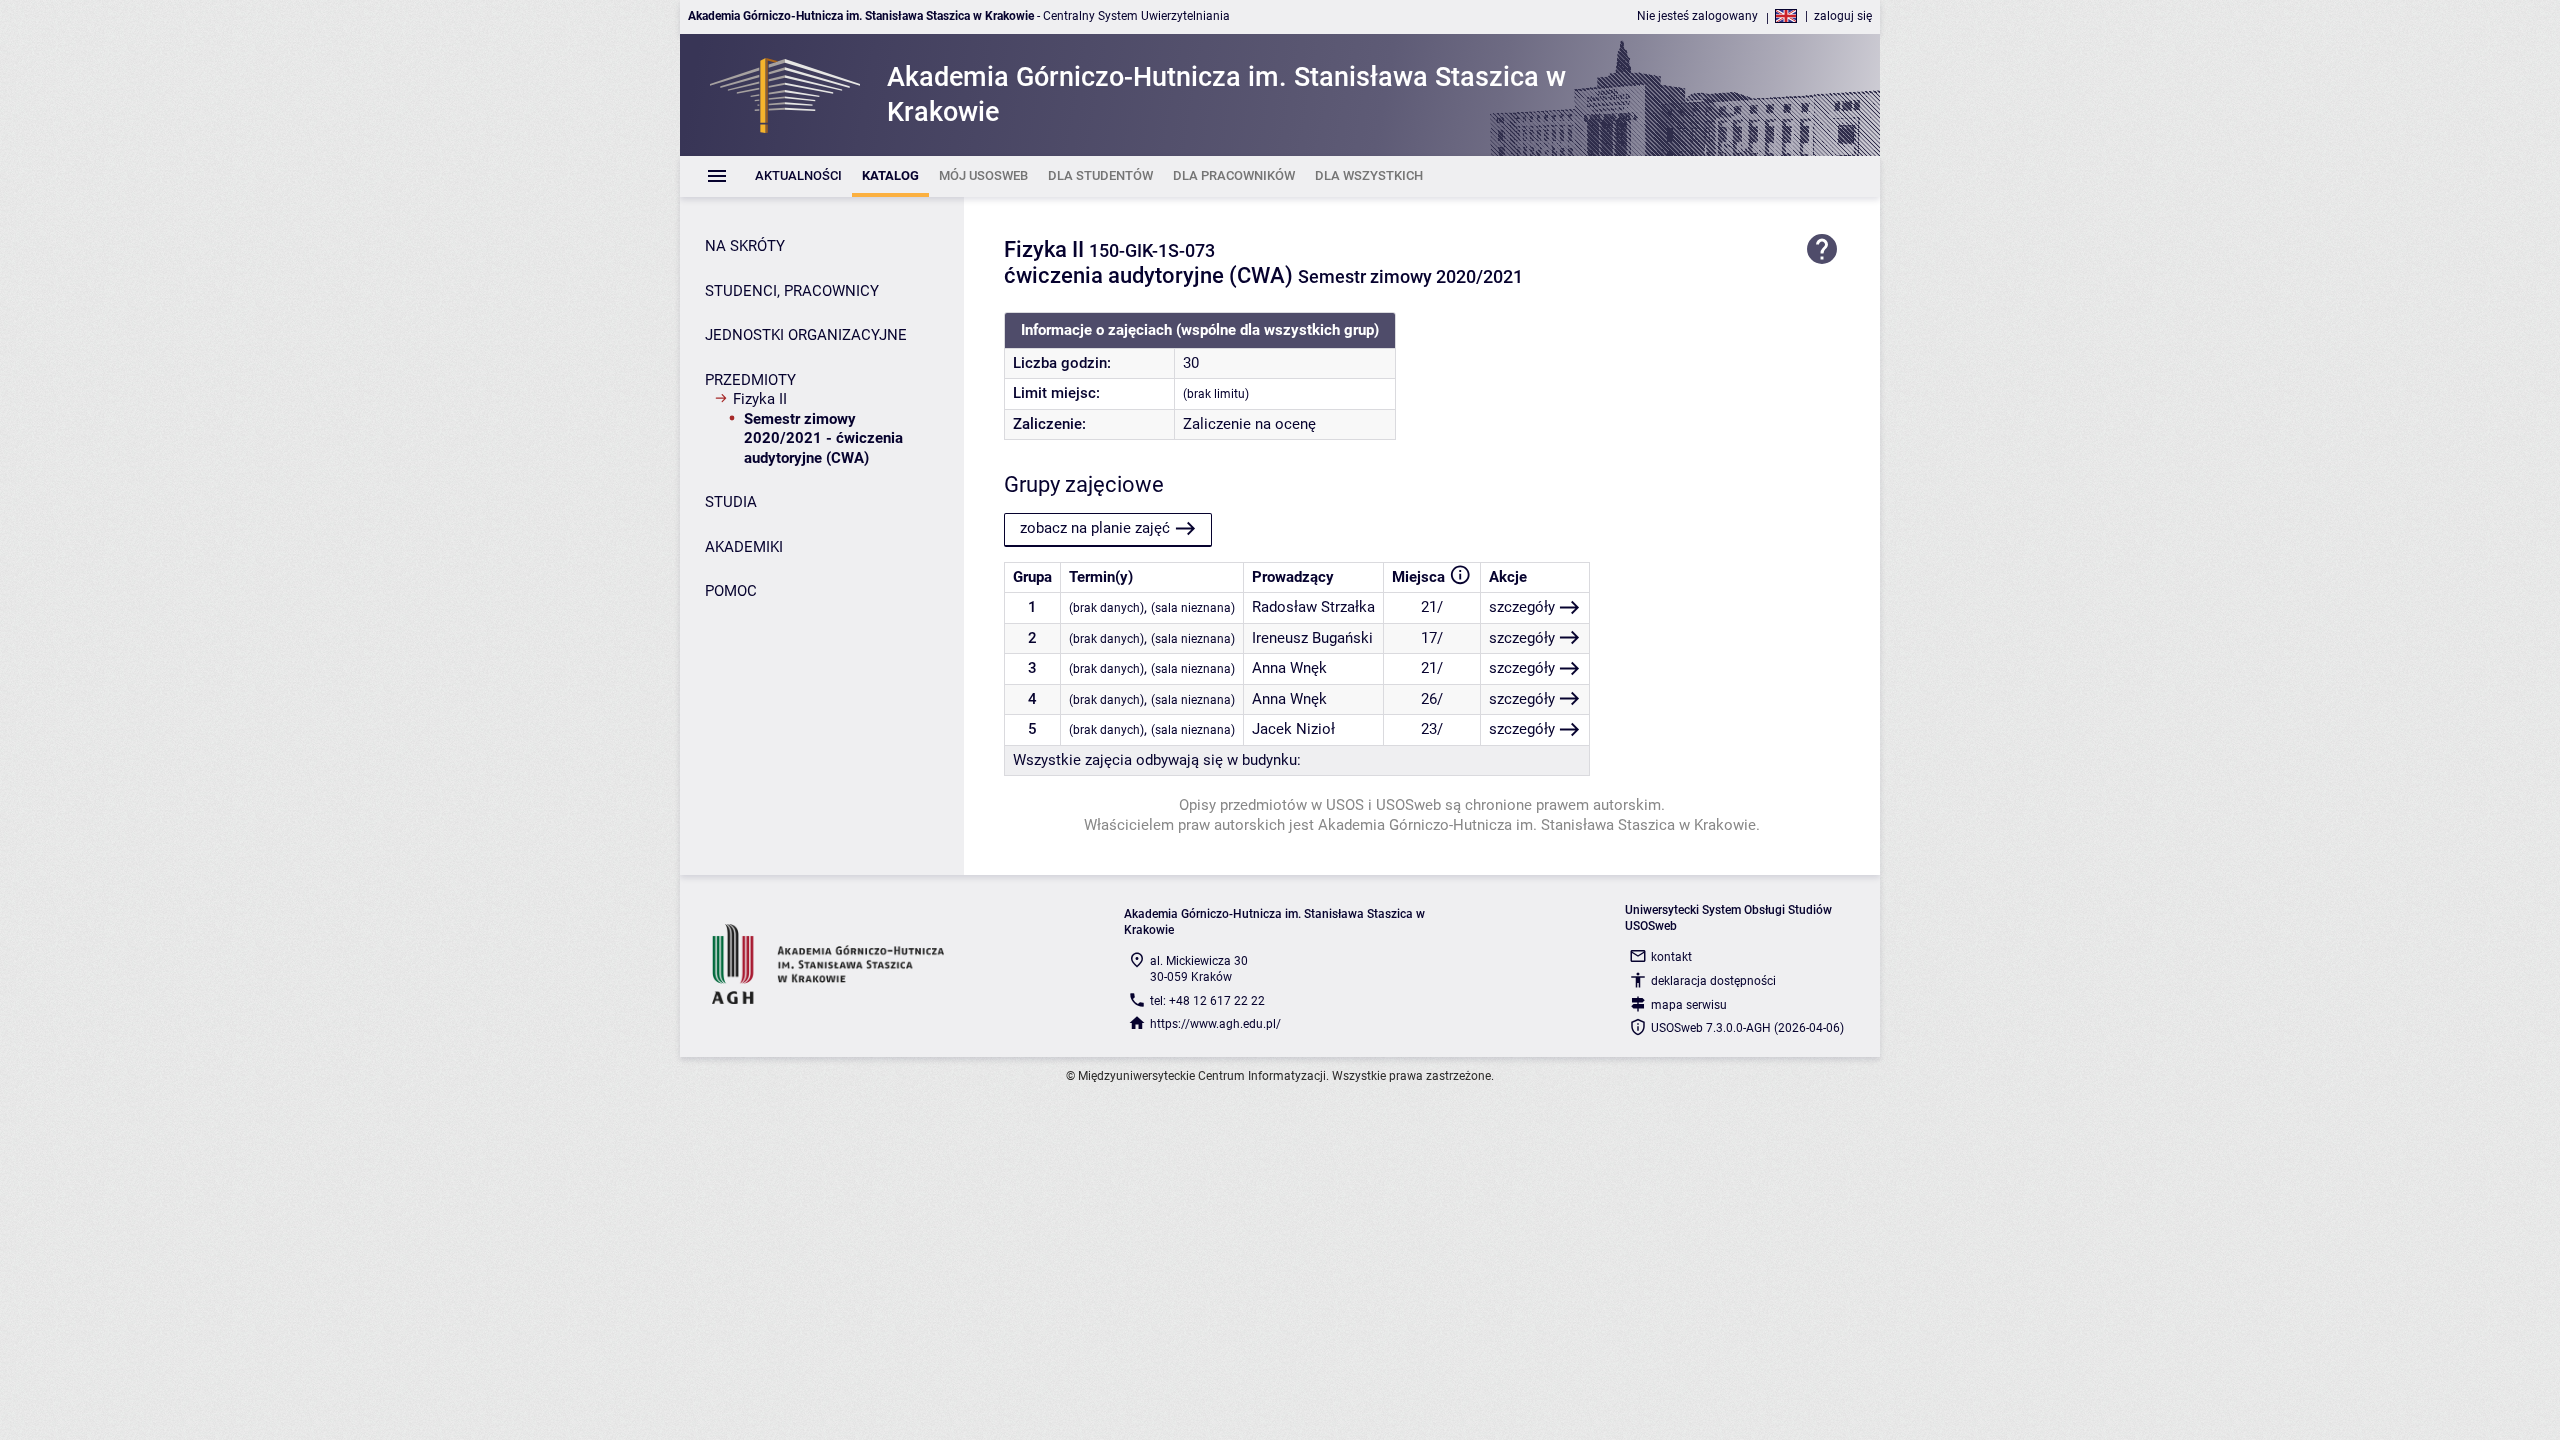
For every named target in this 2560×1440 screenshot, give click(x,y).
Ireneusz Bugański (1312, 638)
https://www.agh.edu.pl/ (1215, 1024)
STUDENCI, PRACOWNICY (792, 291)
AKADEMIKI (744, 547)
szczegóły (1522, 607)
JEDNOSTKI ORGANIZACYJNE (806, 335)
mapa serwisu (1689, 1005)
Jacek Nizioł (1293, 729)
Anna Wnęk (1289, 668)
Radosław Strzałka (1313, 607)
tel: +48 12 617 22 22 (1207, 1001)
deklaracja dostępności (1713, 981)
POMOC (731, 591)
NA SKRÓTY (745, 246)
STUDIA (731, 502)
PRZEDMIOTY (750, 380)
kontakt (1671, 957)
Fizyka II (760, 399)
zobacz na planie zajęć (1095, 528)
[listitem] (798, 176)
